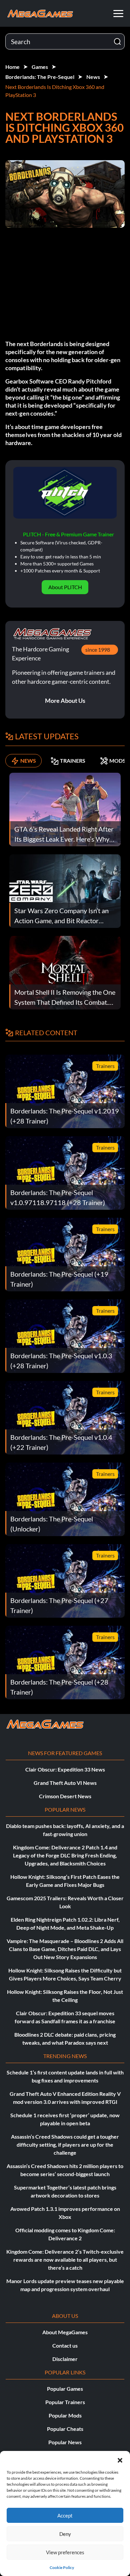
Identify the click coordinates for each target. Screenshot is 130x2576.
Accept (65, 2515)
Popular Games (65, 2389)
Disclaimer (65, 2359)
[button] (120, 2459)
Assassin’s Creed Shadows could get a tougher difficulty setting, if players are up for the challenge (65, 2144)
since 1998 (98, 650)
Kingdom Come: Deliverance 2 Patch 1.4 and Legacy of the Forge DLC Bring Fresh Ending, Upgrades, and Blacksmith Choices (65, 1855)
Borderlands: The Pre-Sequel (40, 77)
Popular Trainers (65, 2402)
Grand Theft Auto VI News (65, 1783)
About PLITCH (65, 587)
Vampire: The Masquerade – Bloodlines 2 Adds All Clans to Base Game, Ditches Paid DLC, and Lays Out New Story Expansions (65, 1949)
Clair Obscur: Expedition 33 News (65, 1769)
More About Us (65, 701)
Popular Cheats (65, 2429)
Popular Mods (65, 2415)
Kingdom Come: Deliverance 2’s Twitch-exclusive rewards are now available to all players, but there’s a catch (65, 2260)
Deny (65, 2534)
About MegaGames (65, 2332)
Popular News (65, 2442)
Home (12, 67)
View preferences (65, 2552)
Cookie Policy (62, 2567)
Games (40, 67)
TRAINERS (73, 761)
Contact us (65, 2345)
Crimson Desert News (65, 1796)
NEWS (28, 761)
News (93, 77)
